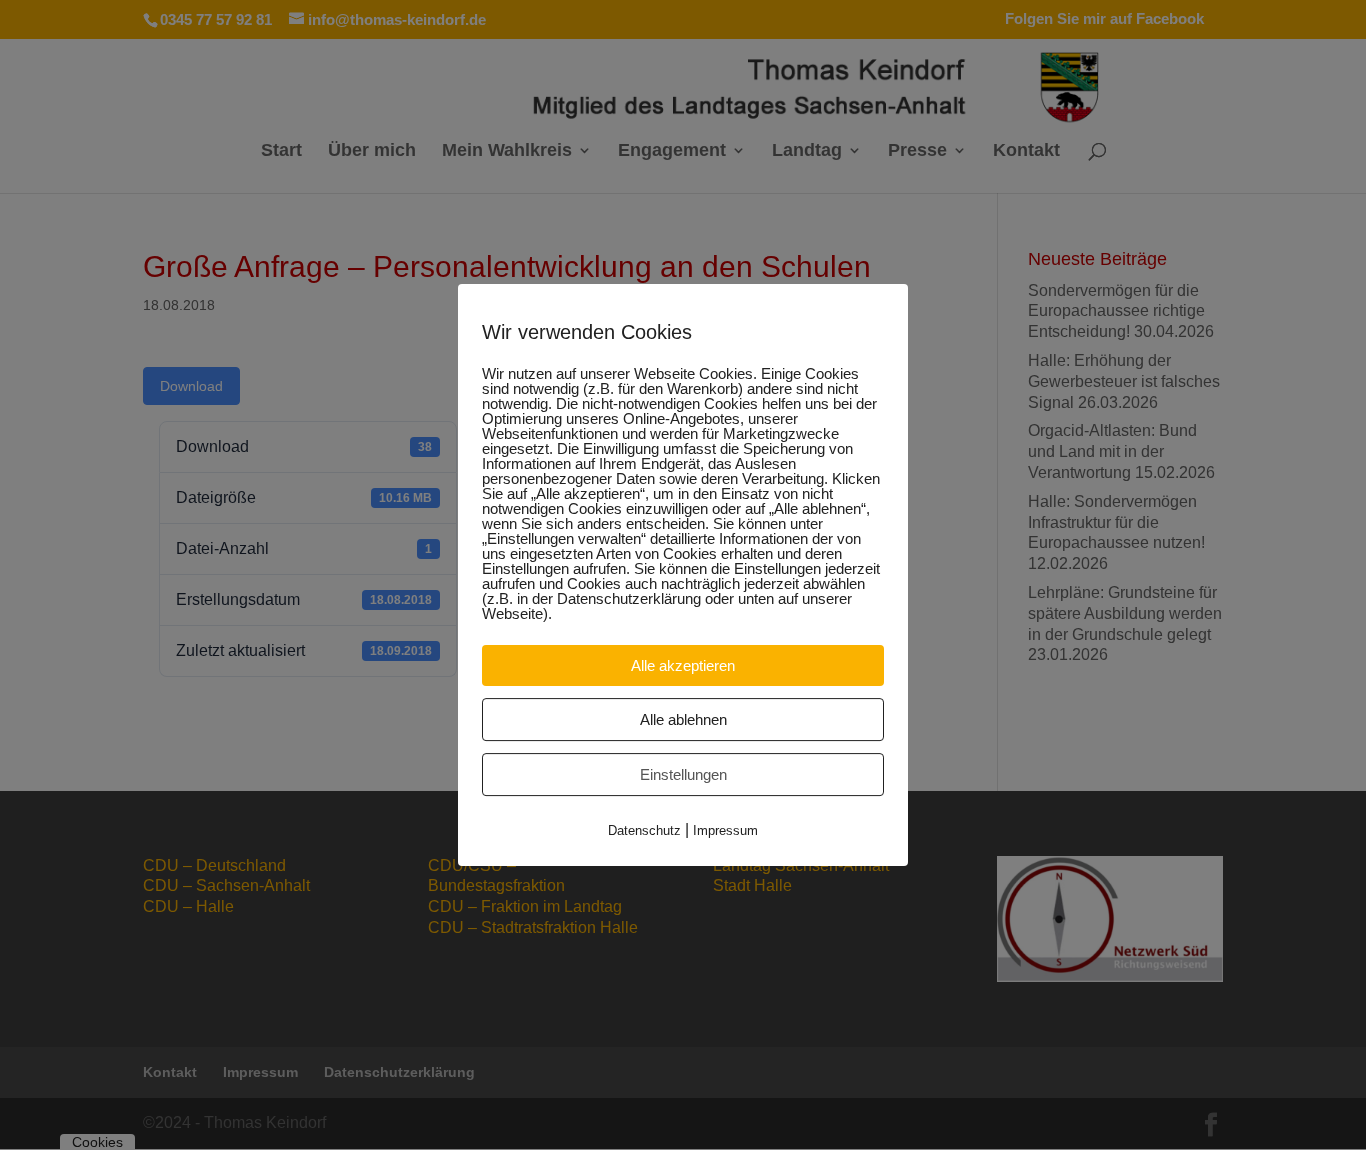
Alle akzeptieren (683, 665)
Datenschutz (644, 830)
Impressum (725, 830)
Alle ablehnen (683, 719)
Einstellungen (683, 774)
